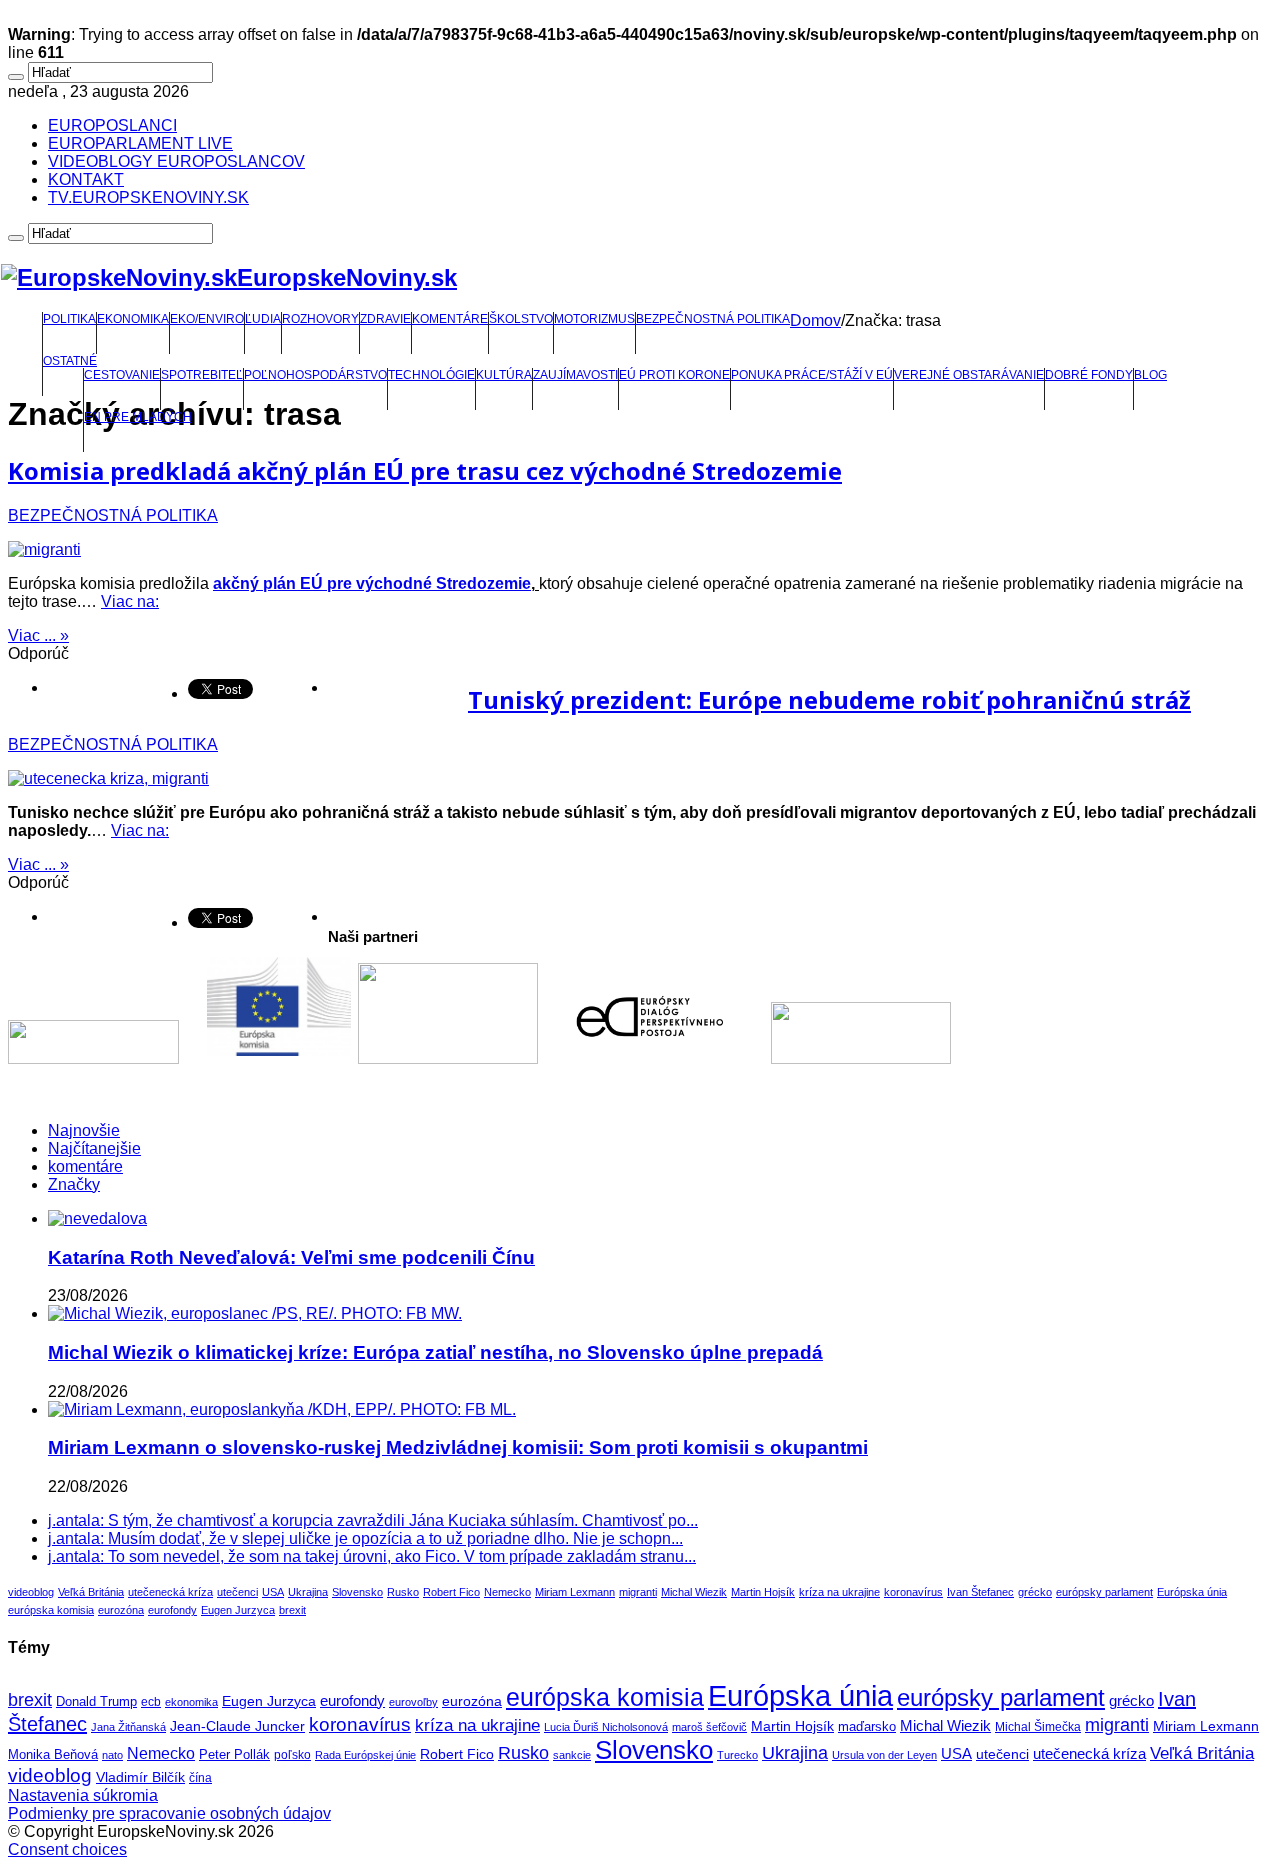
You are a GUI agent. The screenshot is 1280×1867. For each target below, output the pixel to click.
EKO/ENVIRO (207, 319)
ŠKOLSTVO (521, 319)
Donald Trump (96, 1702)
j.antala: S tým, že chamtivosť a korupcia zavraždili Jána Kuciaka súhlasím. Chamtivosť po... (373, 1520)
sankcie (572, 1755)
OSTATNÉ (70, 361)
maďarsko (867, 1726)
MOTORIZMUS (594, 319)
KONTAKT (86, 179)
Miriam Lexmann (575, 1592)
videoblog (31, 1592)
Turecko (737, 1755)
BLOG (1150, 375)
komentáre (85, 1166)
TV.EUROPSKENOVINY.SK (148, 197)
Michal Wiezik (694, 1592)
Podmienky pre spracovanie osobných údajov (169, 1813)
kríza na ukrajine (839, 1592)
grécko (1035, 1592)
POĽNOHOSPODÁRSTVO (315, 375)
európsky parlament (1104, 1592)
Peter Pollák (234, 1755)
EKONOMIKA (133, 319)
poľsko (292, 1755)
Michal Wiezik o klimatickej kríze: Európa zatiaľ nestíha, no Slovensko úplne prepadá (435, 1352)
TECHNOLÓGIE (431, 375)
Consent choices (67, 1849)
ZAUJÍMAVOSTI (575, 375)
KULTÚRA (504, 375)
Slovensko (357, 1592)
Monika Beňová (53, 1754)
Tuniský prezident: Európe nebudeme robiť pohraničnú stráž (829, 699)
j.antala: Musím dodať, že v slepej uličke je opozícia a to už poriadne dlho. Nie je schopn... (365, 1538)
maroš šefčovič (709, 1727)
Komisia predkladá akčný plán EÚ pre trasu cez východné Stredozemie (425, 470)
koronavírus (913, 1592)
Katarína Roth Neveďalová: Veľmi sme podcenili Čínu (291, 1257)
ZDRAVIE (385, 319)
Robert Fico (451, 1592)
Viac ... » (38, 635)
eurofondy (172, 1610)
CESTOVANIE (122, 375)
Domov (815, 320)
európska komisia (51, 1610)
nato (112, 1755)
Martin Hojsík (763, 1592)
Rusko (403, 1592)
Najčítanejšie (94, 1148)
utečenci (237, 1592)
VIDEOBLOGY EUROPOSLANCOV (176, 161)
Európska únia (1192, 1592)
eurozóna (121, 1610)
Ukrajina (308, 1592)
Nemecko (507, 1592)
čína (200, 1778)
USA (273, 1592)
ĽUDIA (263, 319)
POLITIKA (69, 319)
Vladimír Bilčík (140, 1777)
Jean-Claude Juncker (237, 1726)
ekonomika (191, 1702)
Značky (74, 1184)
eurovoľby (413, 1702)
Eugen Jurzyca (238, 1610)
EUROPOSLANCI (112, 125)
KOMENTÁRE (450, 319)
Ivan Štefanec (980, 1592)
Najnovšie (84, 1130)
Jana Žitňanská (128, 1727)
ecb (151, 1702)
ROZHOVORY (320, 319)
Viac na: (130, 601)
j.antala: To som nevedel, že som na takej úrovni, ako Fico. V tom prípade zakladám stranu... (372, 1556)
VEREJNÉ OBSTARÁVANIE (969, 375)
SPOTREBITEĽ (202, 375)
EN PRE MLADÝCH (138, 417)
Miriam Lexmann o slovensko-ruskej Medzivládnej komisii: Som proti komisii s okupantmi (458, 1447)
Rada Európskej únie (365, 1755)
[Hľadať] (16, 77)
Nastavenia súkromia (83, 1795)
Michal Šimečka (1038, 1727)
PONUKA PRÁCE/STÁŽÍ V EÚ (812, 375)
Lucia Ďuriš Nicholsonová (606, 1727)
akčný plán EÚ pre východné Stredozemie (372, 583)
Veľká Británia (91, 1592)
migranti (638, 1592)
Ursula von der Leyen (884, 1755)
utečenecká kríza (170, 1592)
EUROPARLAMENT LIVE (140, 143)
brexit (292, 1610)
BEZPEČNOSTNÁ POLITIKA (713, 319)
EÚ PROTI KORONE (674, 375)
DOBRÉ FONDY (1089, 375)
